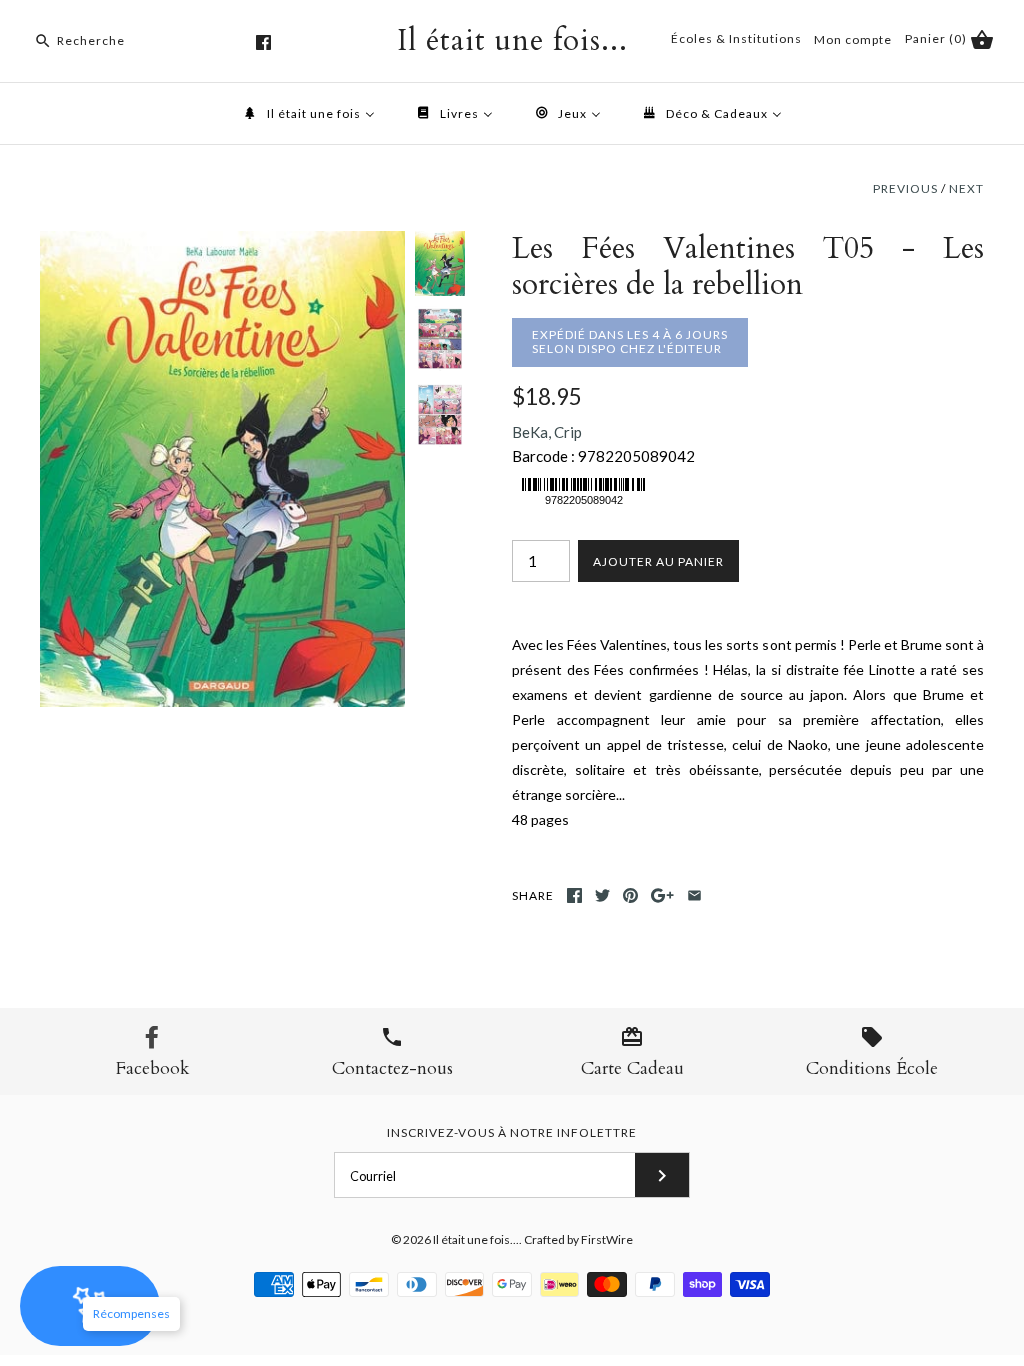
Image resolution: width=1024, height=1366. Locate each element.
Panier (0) (937, 38)
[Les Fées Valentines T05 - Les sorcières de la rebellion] (222, 243)
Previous (905, 188)
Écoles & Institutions (736, 38)
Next (966, 188)
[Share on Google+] (662, 895)
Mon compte (853, 39)
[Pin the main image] (630, 895)
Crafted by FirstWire (578, 1239)
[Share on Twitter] (602, 895)
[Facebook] (263, 42)
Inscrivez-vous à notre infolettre (512, 1132)
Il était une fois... (476, 1239)
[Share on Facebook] (574, 895)
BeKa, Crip (547, 432)
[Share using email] (694, 895)
